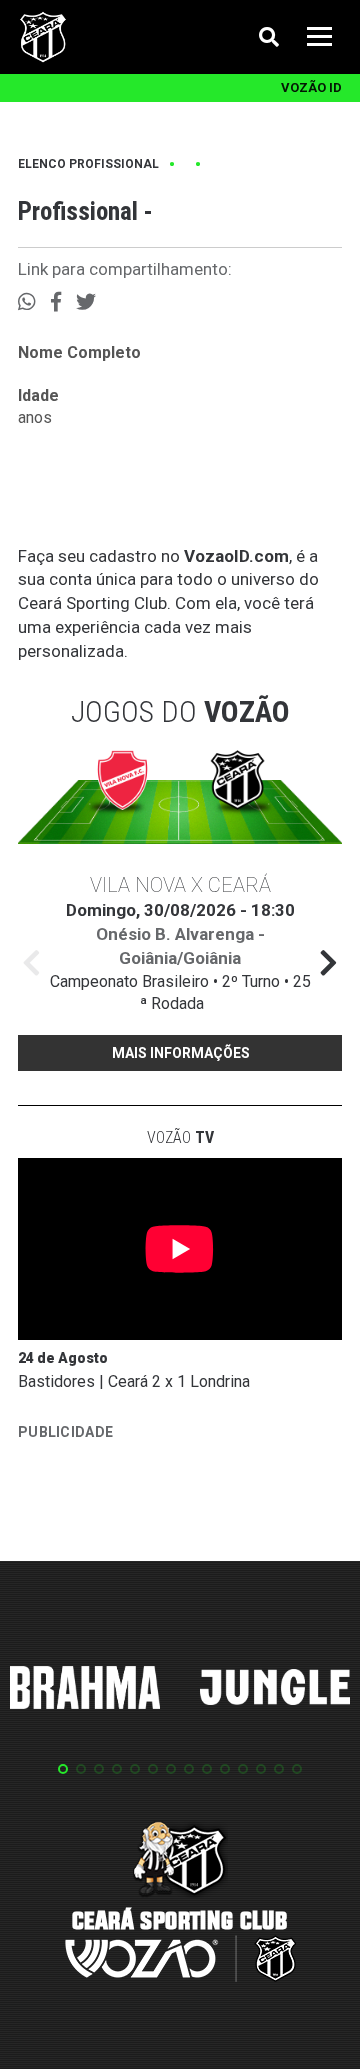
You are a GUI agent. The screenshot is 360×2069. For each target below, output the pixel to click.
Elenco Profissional (88, 164)
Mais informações (181, 1053)
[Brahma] (85, 1691)
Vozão (180, 1137)
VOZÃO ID (311, 87)
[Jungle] (275, 1690)
